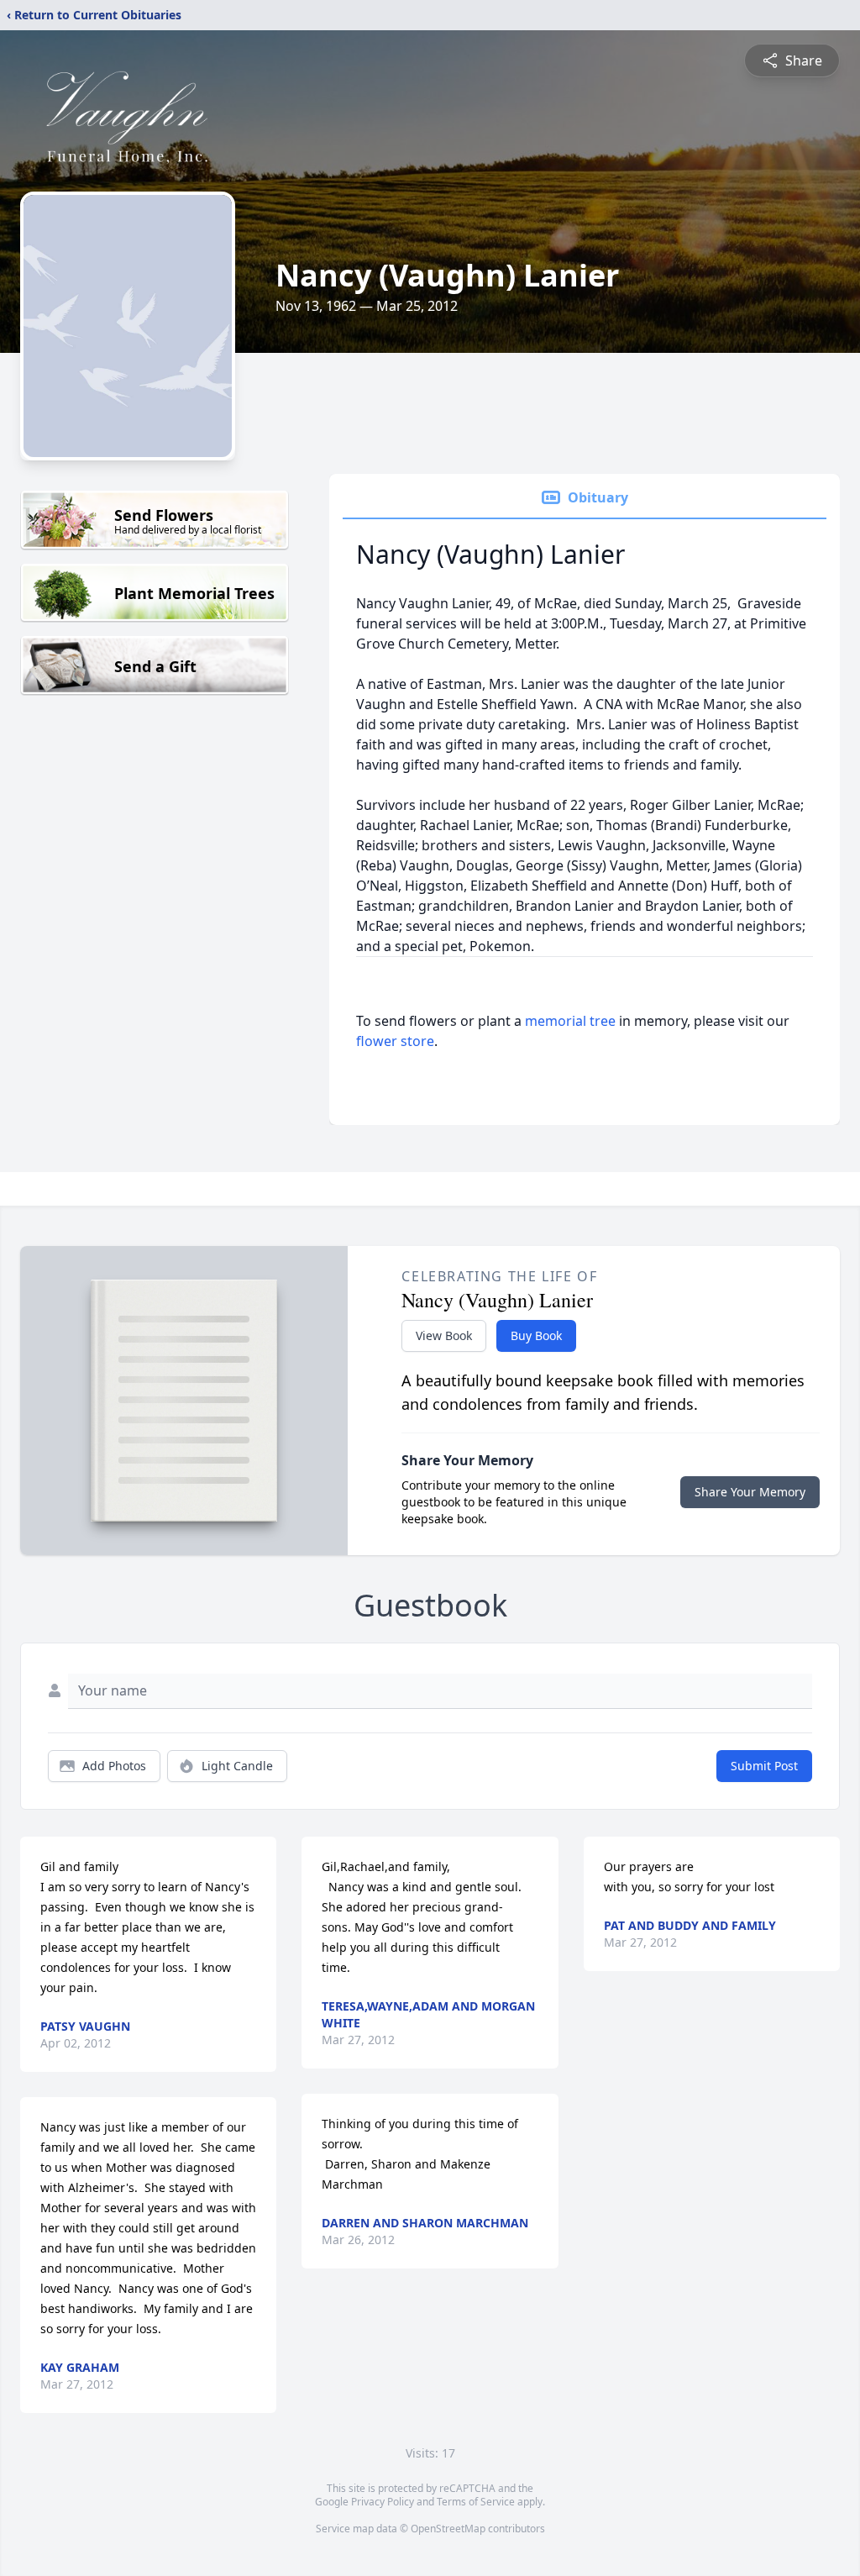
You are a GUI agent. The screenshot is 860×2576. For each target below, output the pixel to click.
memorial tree (570, 1021)
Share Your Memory (750, 1492)
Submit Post (764, 1766)
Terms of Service (476, 2502)
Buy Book (536, 1335)
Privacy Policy (383, 2502)
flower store (395, 1041)
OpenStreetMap (448, 2529)
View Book (444, 1335)
